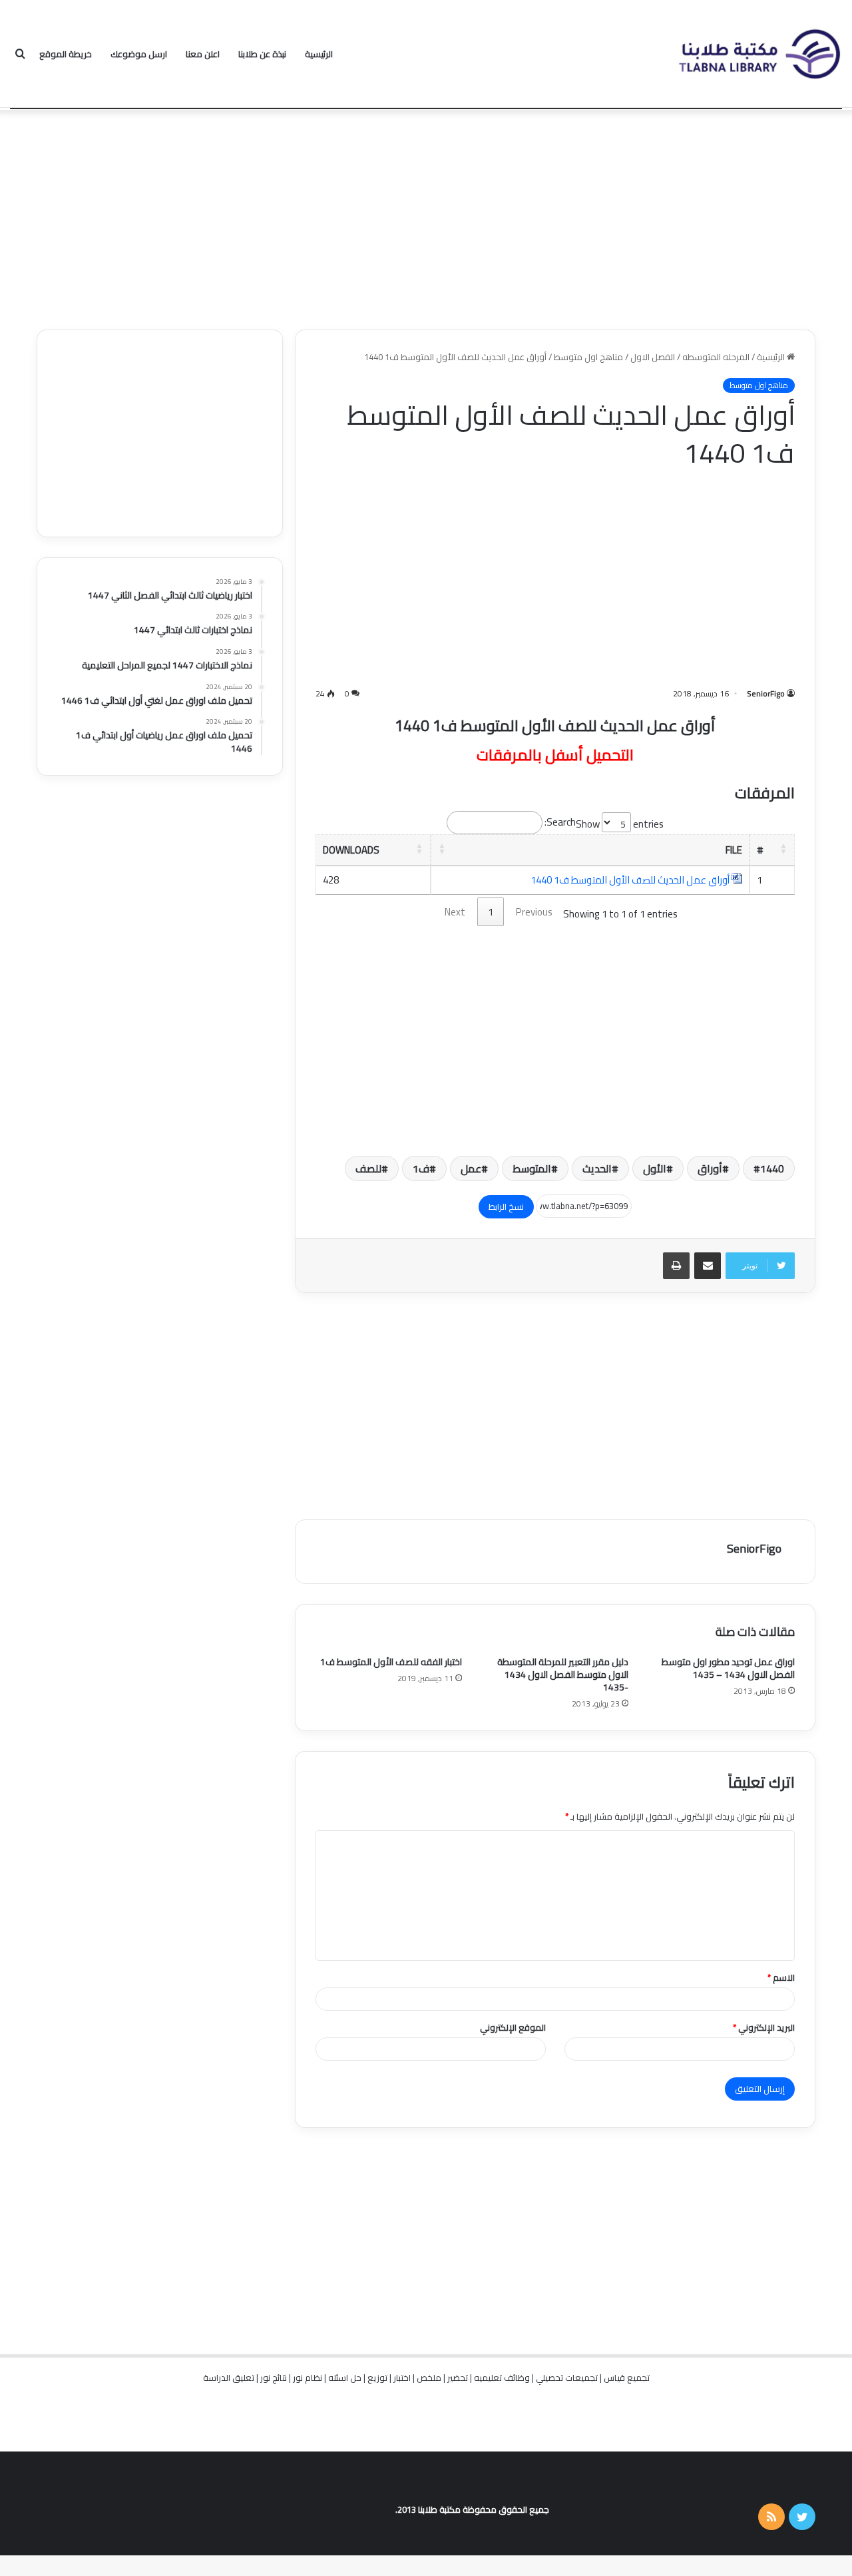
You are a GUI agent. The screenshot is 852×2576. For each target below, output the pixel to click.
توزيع (377, 2378)
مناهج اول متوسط (588, 357)
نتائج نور (274, 2378)
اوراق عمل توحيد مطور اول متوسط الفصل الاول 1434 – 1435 (728, 1668)
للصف (368, 1168)
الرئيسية (319, 54)
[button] (783, 848)
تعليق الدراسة (229, 2378)
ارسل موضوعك (139, 54)
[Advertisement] (426, 216)
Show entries (620, 824)
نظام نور (308, 2378)
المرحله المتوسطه (716, 357)
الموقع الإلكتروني (513, 2027)
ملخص (429, 2378)
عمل (471, 1168)
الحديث (597, 1168)
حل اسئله (345, 2378)
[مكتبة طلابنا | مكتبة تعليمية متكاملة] (759, 54)
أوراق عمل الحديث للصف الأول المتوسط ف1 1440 (630, 880)
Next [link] (455, 912)
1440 (772, 1168)
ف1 (421, 1168)
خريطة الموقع (66, 54)
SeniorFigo (766, 693)
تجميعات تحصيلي (567, 2378)
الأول (655, 1168)
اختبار (402, 2378)
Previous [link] (534, 912)
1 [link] (491, 912)
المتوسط (532, 1168)
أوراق (710, 1168)
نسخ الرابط (506, 1206)
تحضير (458, 2378)
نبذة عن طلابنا (262, 54)
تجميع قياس (627, 2378)
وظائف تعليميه (502, 2378)
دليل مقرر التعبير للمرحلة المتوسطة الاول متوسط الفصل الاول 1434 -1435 (563, 1674)
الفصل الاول (653, 357)
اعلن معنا (203, 54)
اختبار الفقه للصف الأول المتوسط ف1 (391, 1662)
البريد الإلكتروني (764, 2027)
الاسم (781, 1977)
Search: (560, 822)
